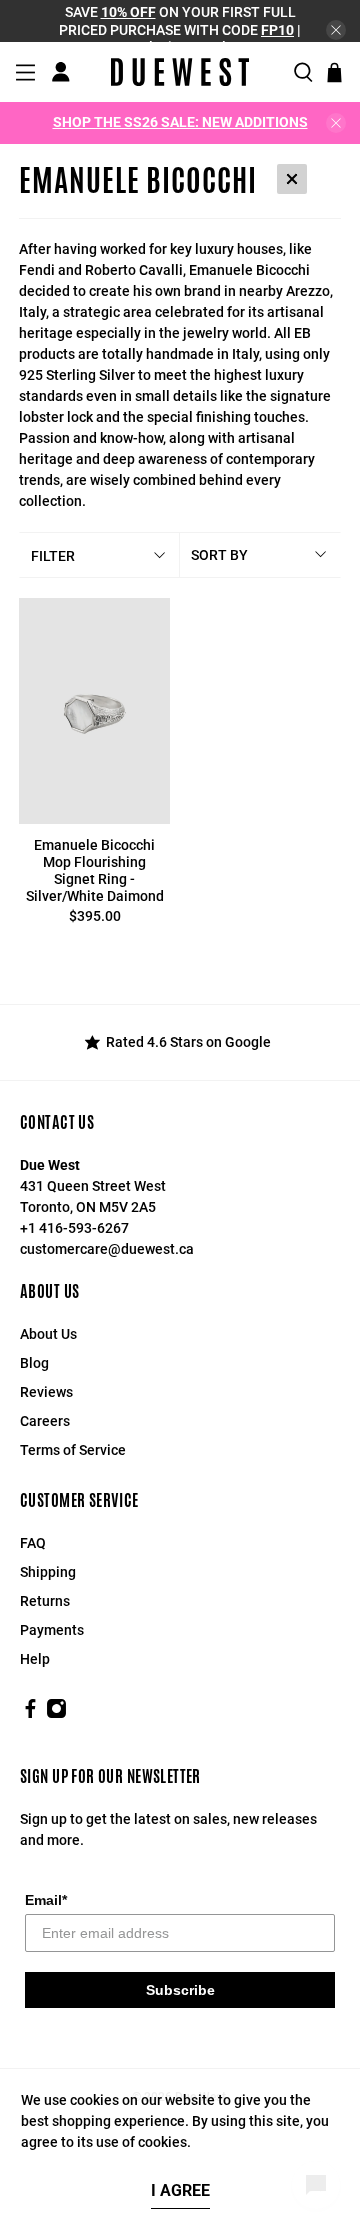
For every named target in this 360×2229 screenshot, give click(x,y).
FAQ (33, 1543)
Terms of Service (73, 1450)
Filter (53, 556)
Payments (52, 1630)
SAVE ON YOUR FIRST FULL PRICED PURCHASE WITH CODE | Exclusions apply (180, 29)
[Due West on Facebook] (30, 1714)
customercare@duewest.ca (107, 1249)
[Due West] (180, 72)
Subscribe (180, 1990)
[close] (336, 30)
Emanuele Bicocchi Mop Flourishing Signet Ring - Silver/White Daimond (95, 870)
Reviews (46, 1392)
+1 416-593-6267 (74, 1228)
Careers (45, 1421)
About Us (48, 1334)
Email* (46, 1900)
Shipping (48, 1572)
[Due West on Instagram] (56, 1714)
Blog (34, 1363)
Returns (45, 1601)
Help (35, 1659)
